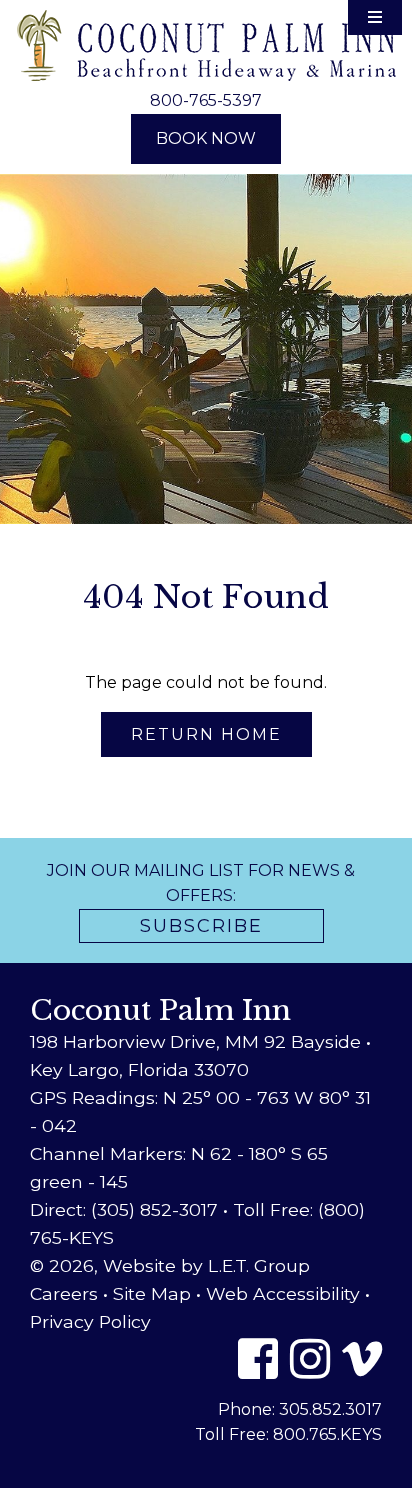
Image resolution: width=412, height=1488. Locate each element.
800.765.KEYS (327, 1434)
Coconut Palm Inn (206, 45)
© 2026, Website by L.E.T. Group (170, 1265)
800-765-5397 (206, 100)
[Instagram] (310, 1359)
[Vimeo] (362, 1359)
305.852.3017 (330, 1409)
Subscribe (201, 926)
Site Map (152, 1293)
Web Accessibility (283, 1293)
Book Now (206, 138)
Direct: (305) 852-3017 (124, 1209)
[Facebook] (258, 1359)
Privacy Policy (90, 1321)
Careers (64, 1293)
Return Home (206, 734)
